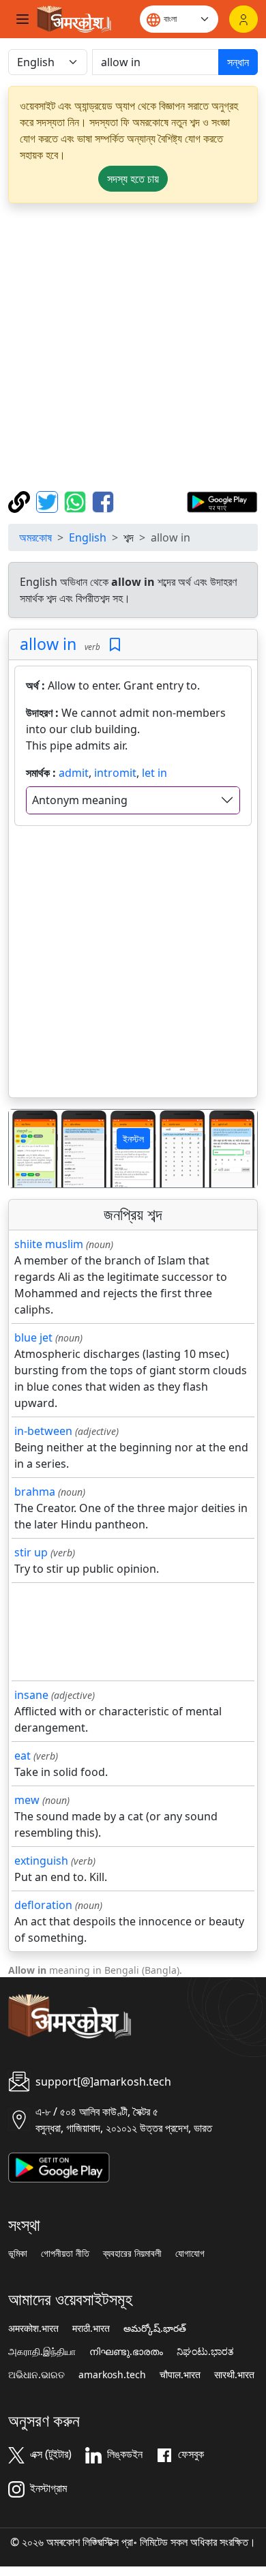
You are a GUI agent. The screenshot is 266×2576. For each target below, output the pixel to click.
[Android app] (59, 2166)
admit (74, 773)
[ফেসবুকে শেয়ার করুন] (103, 501)
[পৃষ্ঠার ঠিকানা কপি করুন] (21, 501)
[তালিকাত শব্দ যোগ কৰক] (115, 645)
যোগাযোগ (190, 2253)
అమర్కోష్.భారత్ (155, 2328)
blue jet (33, 1337)
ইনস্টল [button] (133, 1139)
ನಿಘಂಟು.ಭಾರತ (205, 2352)
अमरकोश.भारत (33, 2328)
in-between (43, 1431)
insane (31, 1695)
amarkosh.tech (112, 2375)
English (88, 537)
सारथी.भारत (234, 2375)
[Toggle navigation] (23, 19)
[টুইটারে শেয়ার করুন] (49, 501)
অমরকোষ (35, 537)
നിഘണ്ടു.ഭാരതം (126, 2352)
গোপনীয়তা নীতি (65, 2253)
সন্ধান (238, 62)
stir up (31, 1552)
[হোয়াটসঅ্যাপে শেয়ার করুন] (77, 501)
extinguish (41, 1861)
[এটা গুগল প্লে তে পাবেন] (222, 501)
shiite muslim (49, 1244)
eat (23, 1756)
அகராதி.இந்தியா (42, 2352)
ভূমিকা (18, 2253)
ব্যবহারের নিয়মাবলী (132, 2253)
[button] (28, 1149)
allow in (48, 644)
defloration (43, 1905)
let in (154, 773)
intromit (115, 773)
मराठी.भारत (91, 2328)
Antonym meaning (80, 800)
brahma (35, 1492)
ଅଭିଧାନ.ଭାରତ (36, 2375)
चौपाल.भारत (180, 2375)
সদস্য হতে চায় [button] (133, 179)
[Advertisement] (133, 347)
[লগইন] (243, 19)
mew (27, 1800)
